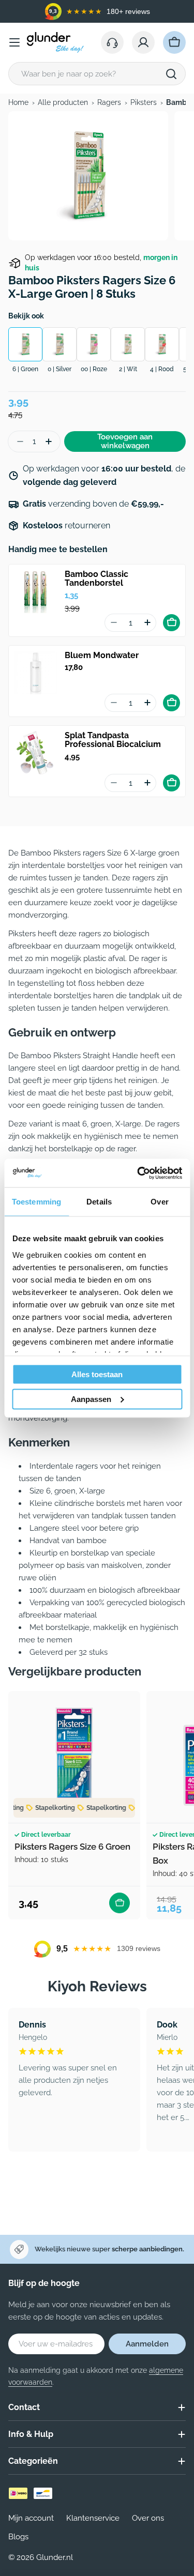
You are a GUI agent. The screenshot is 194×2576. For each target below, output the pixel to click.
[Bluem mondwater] (36, 673)
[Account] (143, 42)
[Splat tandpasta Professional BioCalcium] (36, 753)
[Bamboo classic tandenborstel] (36, 591)
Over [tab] (159, 1202)
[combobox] (97, 74)
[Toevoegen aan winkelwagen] (171, 623)
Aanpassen (91, 1399)
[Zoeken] (171, 74)
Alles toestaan (97, 1374)
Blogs (18, 2537)
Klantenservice (93, 2518)
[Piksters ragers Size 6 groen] (74, 1757)
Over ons (148, 2518)
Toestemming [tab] (36, 1202)
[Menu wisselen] (14, 42)
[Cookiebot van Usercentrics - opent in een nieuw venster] (138, 1173)
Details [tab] (99, 1202)
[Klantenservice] (112, 42)
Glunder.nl (55, 2557)
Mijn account (31, 2518)
